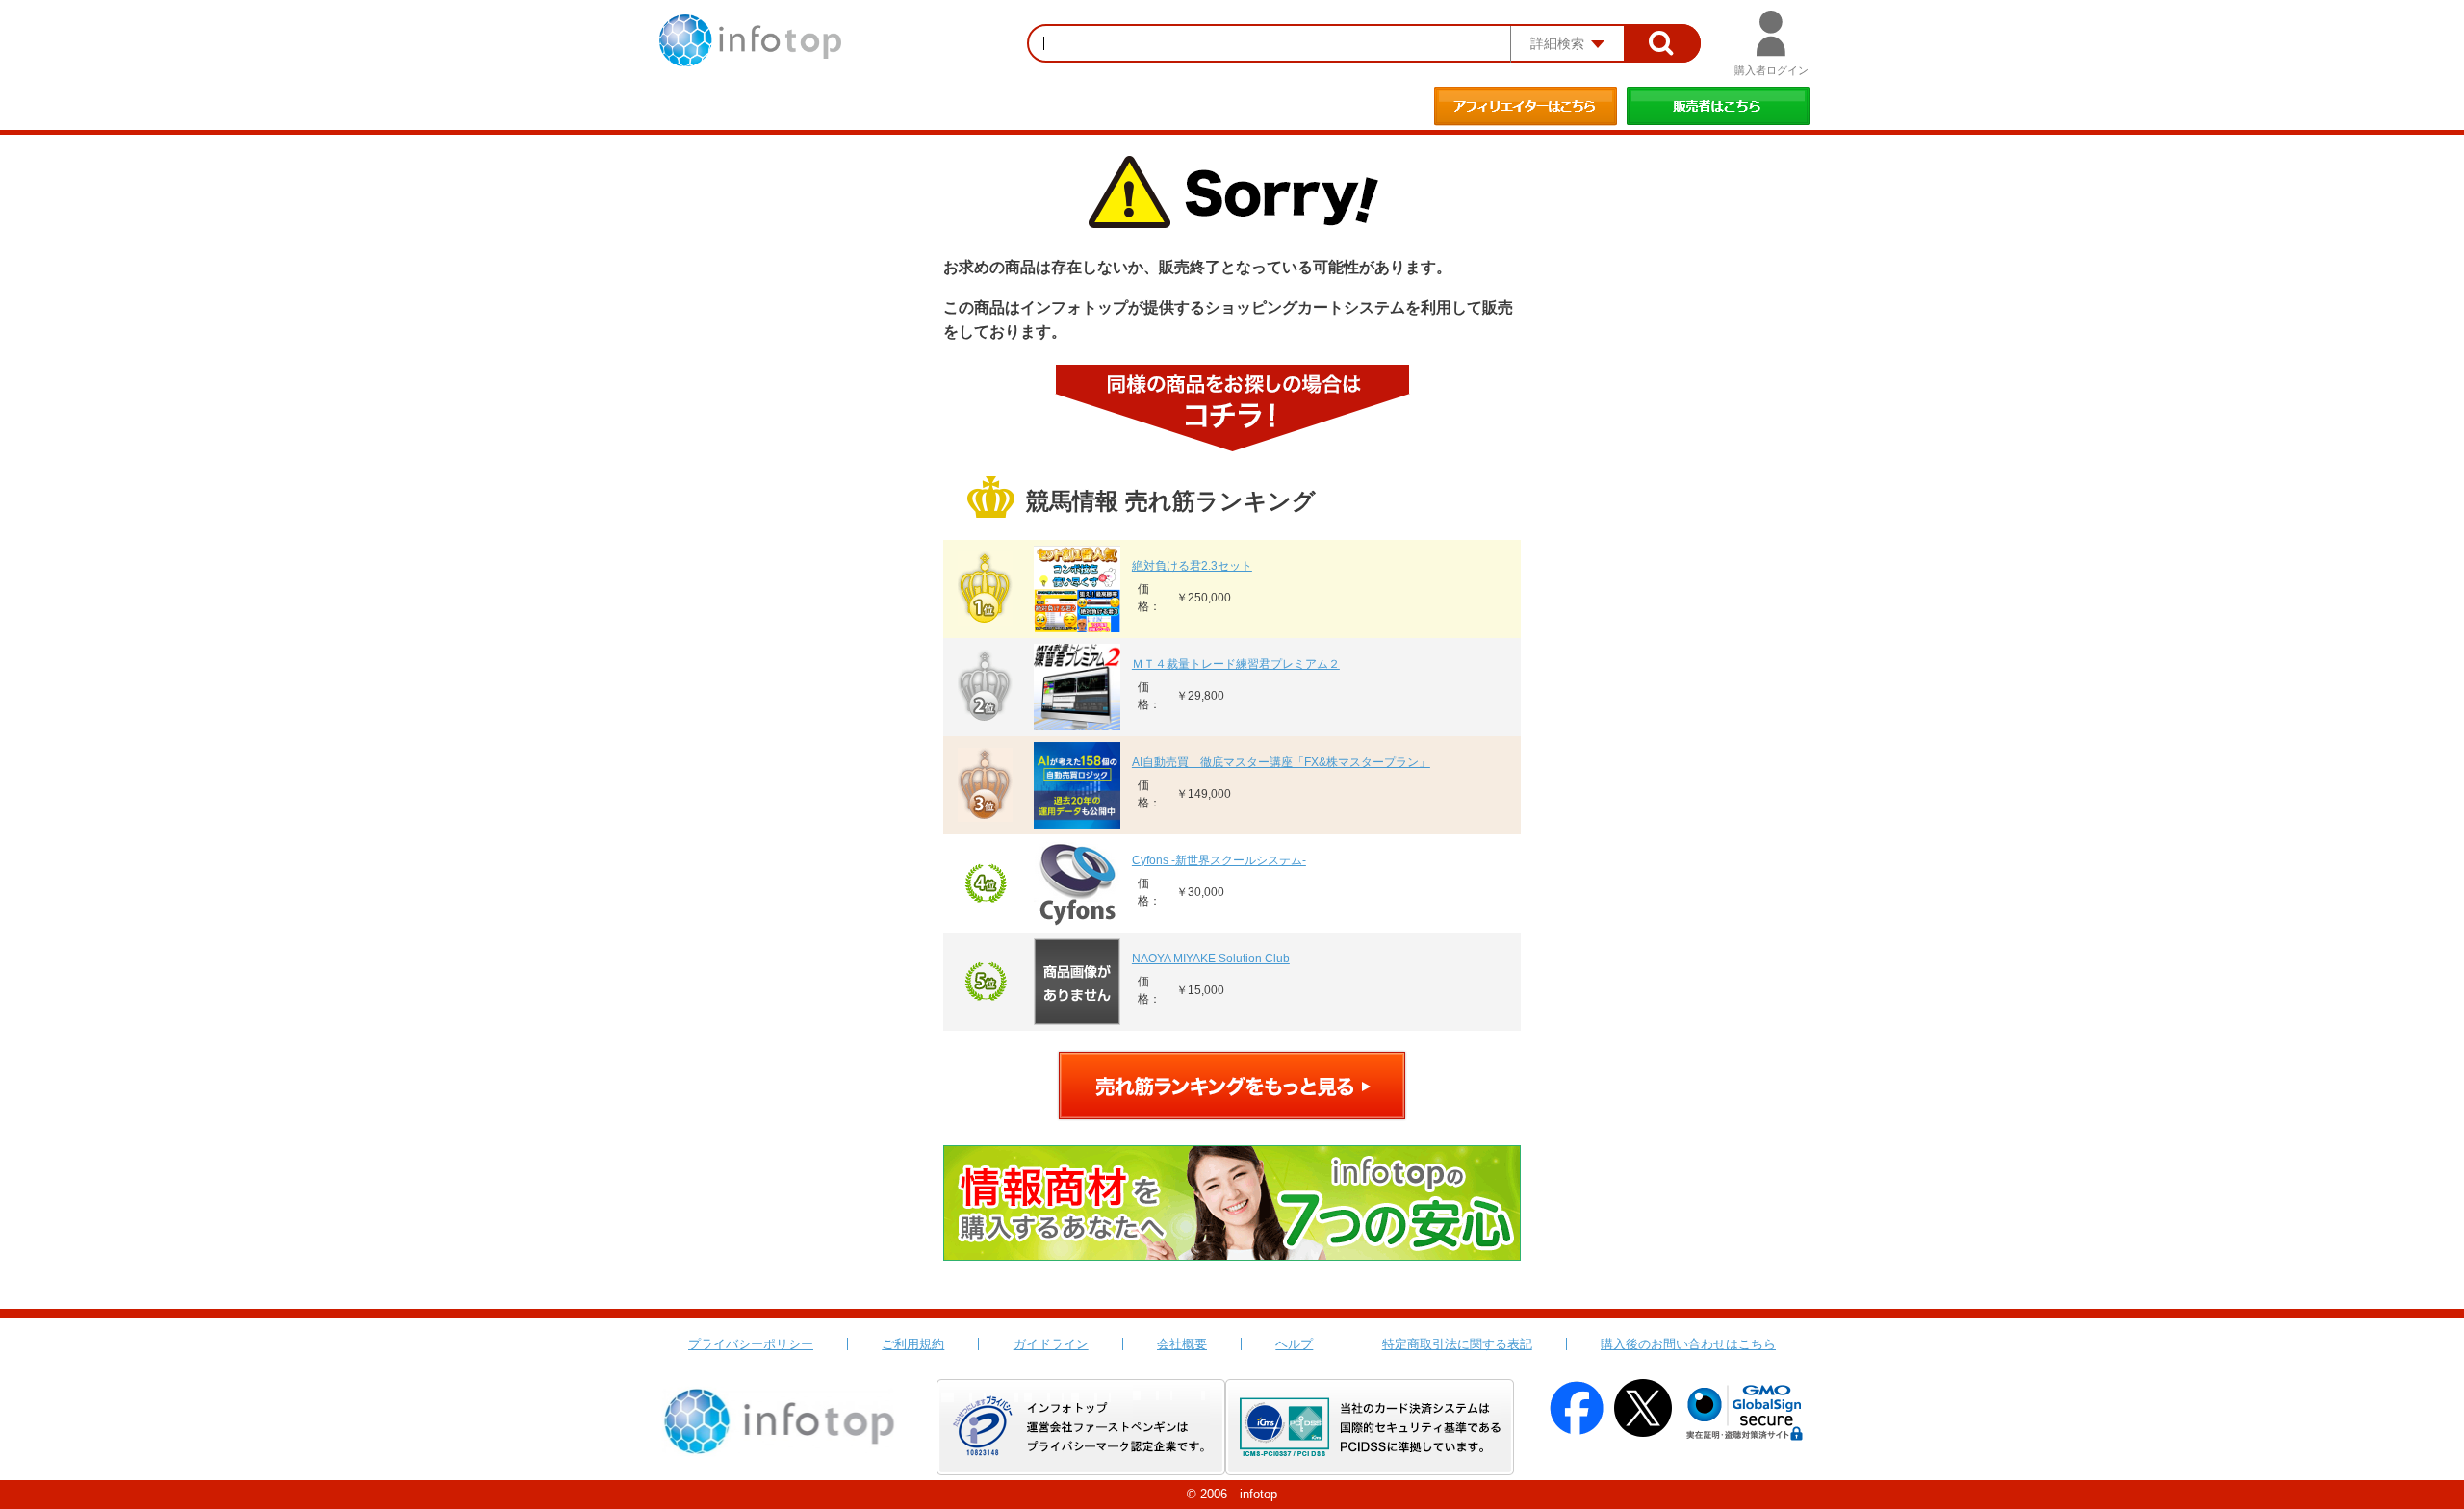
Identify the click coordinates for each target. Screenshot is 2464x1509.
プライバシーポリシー (751, 1344)
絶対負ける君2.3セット (1192, 566)
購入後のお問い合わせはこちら (1688, 1344)
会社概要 (1182, 1344)
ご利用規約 (913, 1344)
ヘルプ (1294, 1344)
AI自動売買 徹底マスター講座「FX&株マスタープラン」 (1281, 762)
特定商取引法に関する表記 (1457, 1344)
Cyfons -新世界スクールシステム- (1219, 860)
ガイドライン (1051, 1344)
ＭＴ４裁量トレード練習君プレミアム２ (1236, 664)
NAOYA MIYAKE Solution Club (1211, 959)
